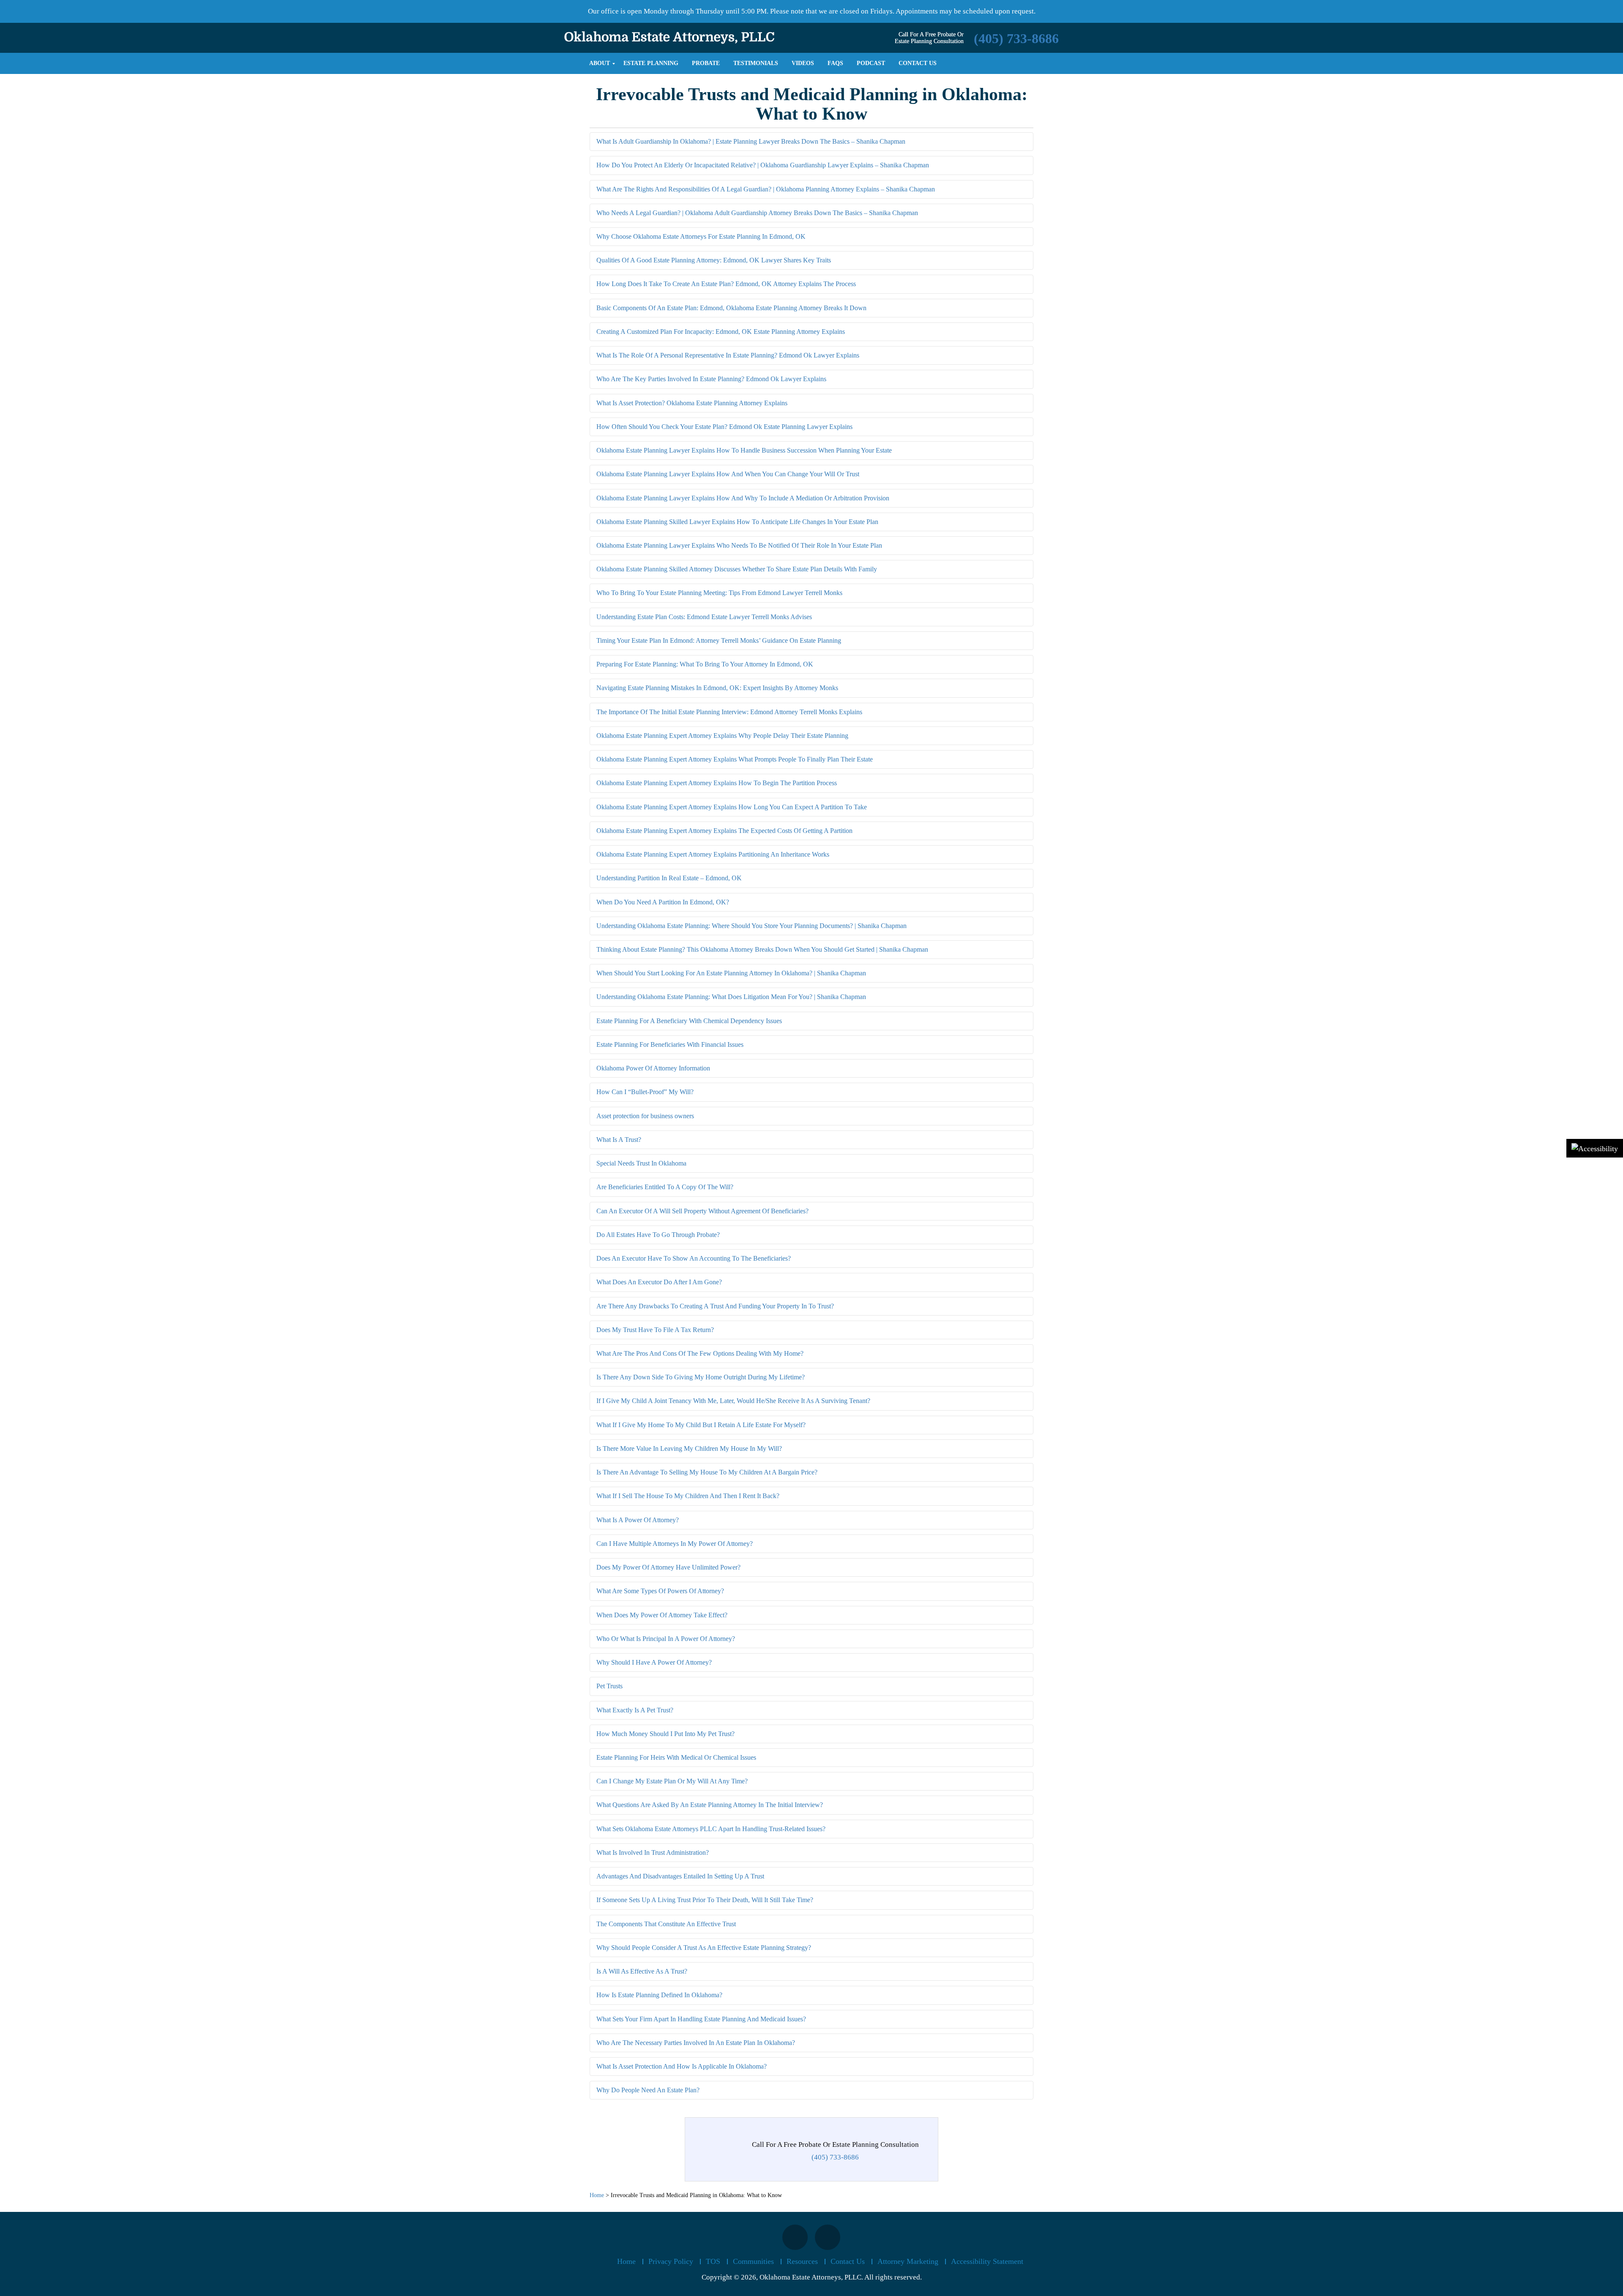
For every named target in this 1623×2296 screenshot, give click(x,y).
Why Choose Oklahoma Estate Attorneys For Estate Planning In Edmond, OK (701, 236)
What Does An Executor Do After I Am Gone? (659, 1282)
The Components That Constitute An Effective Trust (666, 1924)
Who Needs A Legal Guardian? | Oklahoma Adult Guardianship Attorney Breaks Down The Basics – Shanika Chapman (757, 213)
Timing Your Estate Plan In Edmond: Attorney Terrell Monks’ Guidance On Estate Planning (719, 640)
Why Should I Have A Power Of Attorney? (654, 1662)
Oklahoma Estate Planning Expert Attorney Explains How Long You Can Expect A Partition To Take (732, 807)
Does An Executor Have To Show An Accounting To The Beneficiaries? (694, 1258)
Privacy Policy (671, 2261)
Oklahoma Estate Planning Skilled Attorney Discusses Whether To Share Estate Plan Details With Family (737, 569)
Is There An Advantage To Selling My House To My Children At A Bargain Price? (707, 1472)
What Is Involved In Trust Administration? (653, 1852)
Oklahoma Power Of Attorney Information (653, 1068)
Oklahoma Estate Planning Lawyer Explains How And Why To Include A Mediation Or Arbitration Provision (743, 498)
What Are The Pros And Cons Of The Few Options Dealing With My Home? (700, 1353)
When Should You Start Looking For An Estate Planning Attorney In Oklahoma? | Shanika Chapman (731, 973)
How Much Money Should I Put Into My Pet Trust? (665, 1734)
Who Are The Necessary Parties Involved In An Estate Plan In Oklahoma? (696, 2043)
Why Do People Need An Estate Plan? (648, 2090)
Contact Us (848, 2261)
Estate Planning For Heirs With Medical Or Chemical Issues (676, 1757)
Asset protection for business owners (645, 1116)
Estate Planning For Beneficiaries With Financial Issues (670, 1044)
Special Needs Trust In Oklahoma (641, 1163)
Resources (802, 2261)
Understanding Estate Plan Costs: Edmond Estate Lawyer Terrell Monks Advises (704, 617)
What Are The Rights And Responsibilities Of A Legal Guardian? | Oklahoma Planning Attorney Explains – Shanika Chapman (766, 189)
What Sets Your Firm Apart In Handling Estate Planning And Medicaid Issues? (701, 2019)
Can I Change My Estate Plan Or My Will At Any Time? (672, 1781)
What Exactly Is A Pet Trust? (635, 1710)
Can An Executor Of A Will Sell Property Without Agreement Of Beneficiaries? (702, 1211)
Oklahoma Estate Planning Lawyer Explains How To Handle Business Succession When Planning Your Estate (744, 450)
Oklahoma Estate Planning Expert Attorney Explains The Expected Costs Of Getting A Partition (724, 831)
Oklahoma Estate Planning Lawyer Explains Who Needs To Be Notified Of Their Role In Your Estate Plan (739, 545)
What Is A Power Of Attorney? (638, 1520)
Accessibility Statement (987, 2261)
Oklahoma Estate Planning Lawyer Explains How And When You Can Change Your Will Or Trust (728, 474)
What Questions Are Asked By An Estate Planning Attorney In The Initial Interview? (710, 1805)
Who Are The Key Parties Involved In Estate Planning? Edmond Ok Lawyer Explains (711, 379)
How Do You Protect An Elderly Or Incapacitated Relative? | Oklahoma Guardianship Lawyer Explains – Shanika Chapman (763, 165)
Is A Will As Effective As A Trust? (642, 1971)
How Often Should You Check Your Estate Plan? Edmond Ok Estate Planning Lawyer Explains (724, 427)
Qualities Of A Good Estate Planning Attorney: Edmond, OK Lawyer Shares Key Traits (714, 260)
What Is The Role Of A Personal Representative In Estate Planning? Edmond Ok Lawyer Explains (728, 355)
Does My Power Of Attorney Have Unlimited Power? (668, 1567)
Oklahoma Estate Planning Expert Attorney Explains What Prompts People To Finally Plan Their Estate (735, 759)
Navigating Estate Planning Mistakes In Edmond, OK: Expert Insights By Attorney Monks (717, 688)
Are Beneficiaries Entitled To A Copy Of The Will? (665, 1187)
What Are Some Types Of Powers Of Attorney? (660, 1591)
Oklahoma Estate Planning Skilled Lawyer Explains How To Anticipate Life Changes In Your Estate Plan (737, 522)
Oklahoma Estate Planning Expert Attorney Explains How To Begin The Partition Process (717, 783)
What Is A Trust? (619, 1140)
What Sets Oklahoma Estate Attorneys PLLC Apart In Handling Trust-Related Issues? (711, 1829)
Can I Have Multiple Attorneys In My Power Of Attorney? (675, 1544)
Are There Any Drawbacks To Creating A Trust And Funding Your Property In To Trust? (715, 1306)
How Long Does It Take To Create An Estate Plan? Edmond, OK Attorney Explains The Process (726, 284)
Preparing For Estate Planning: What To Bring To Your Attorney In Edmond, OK (705, 664)
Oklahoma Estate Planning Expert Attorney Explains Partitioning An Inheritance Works (713, 854)
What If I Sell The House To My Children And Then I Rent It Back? (688, 1496)
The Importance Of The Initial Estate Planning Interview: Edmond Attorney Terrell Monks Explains (729, 712)
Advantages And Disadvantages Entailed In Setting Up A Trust (680, 1876)
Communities (753, 2261)
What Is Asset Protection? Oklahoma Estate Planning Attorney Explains (692, 403)
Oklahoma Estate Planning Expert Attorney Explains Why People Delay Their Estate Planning (722, 736)
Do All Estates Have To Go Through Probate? (658, 1235)
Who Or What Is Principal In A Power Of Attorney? (666, 1639)
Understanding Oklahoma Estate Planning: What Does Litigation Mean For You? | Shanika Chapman (731, 997)
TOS (713, 2261)
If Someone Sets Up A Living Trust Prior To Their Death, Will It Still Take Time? (705, 1900)
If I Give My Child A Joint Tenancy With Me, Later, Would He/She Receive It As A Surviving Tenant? (733, 1401)
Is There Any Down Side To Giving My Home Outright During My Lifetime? (701, 1377)
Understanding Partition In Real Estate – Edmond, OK (669, 878)
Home (626, 2261)
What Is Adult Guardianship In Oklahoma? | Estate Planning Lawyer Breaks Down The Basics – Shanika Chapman (751, 141)
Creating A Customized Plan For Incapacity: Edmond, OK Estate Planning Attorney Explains (721, 332)
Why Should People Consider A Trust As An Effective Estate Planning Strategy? (704, 1948)
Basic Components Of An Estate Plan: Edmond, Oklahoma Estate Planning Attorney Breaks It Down (731, 308)
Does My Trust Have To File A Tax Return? (655, 1330)
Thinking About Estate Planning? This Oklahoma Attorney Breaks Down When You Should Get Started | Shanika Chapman (762, 949)
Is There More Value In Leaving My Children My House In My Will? (689, 1448)
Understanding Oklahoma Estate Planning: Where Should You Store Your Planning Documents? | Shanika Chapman (751, 926)
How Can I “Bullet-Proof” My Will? (645, 1092)
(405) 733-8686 (1016, 38)
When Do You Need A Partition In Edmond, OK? (663, 902)
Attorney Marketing (908, 2261)
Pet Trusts (609, 1686)
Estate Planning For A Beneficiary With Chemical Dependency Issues (689, 1021)
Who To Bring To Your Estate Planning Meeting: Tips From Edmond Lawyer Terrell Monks (719, 593)
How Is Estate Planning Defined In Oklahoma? (659, 1995)
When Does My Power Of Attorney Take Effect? (662, 1615)
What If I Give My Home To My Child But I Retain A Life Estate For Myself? (701, 1425)
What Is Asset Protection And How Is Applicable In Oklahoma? (682, 2066)
